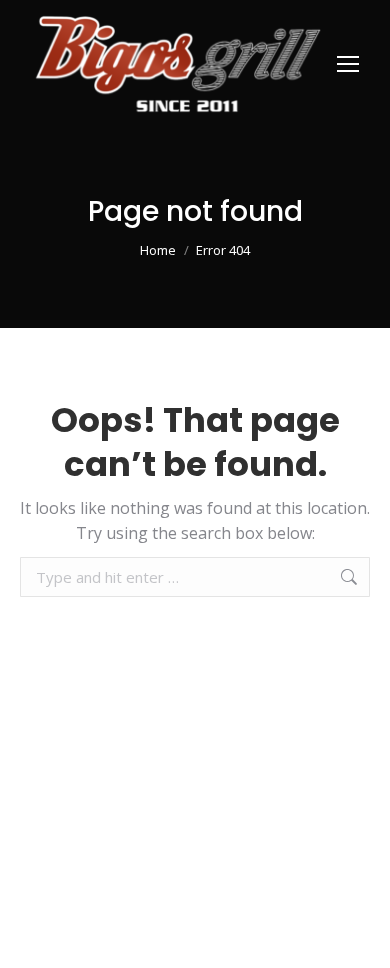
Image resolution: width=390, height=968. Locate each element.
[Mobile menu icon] (348, 64)
